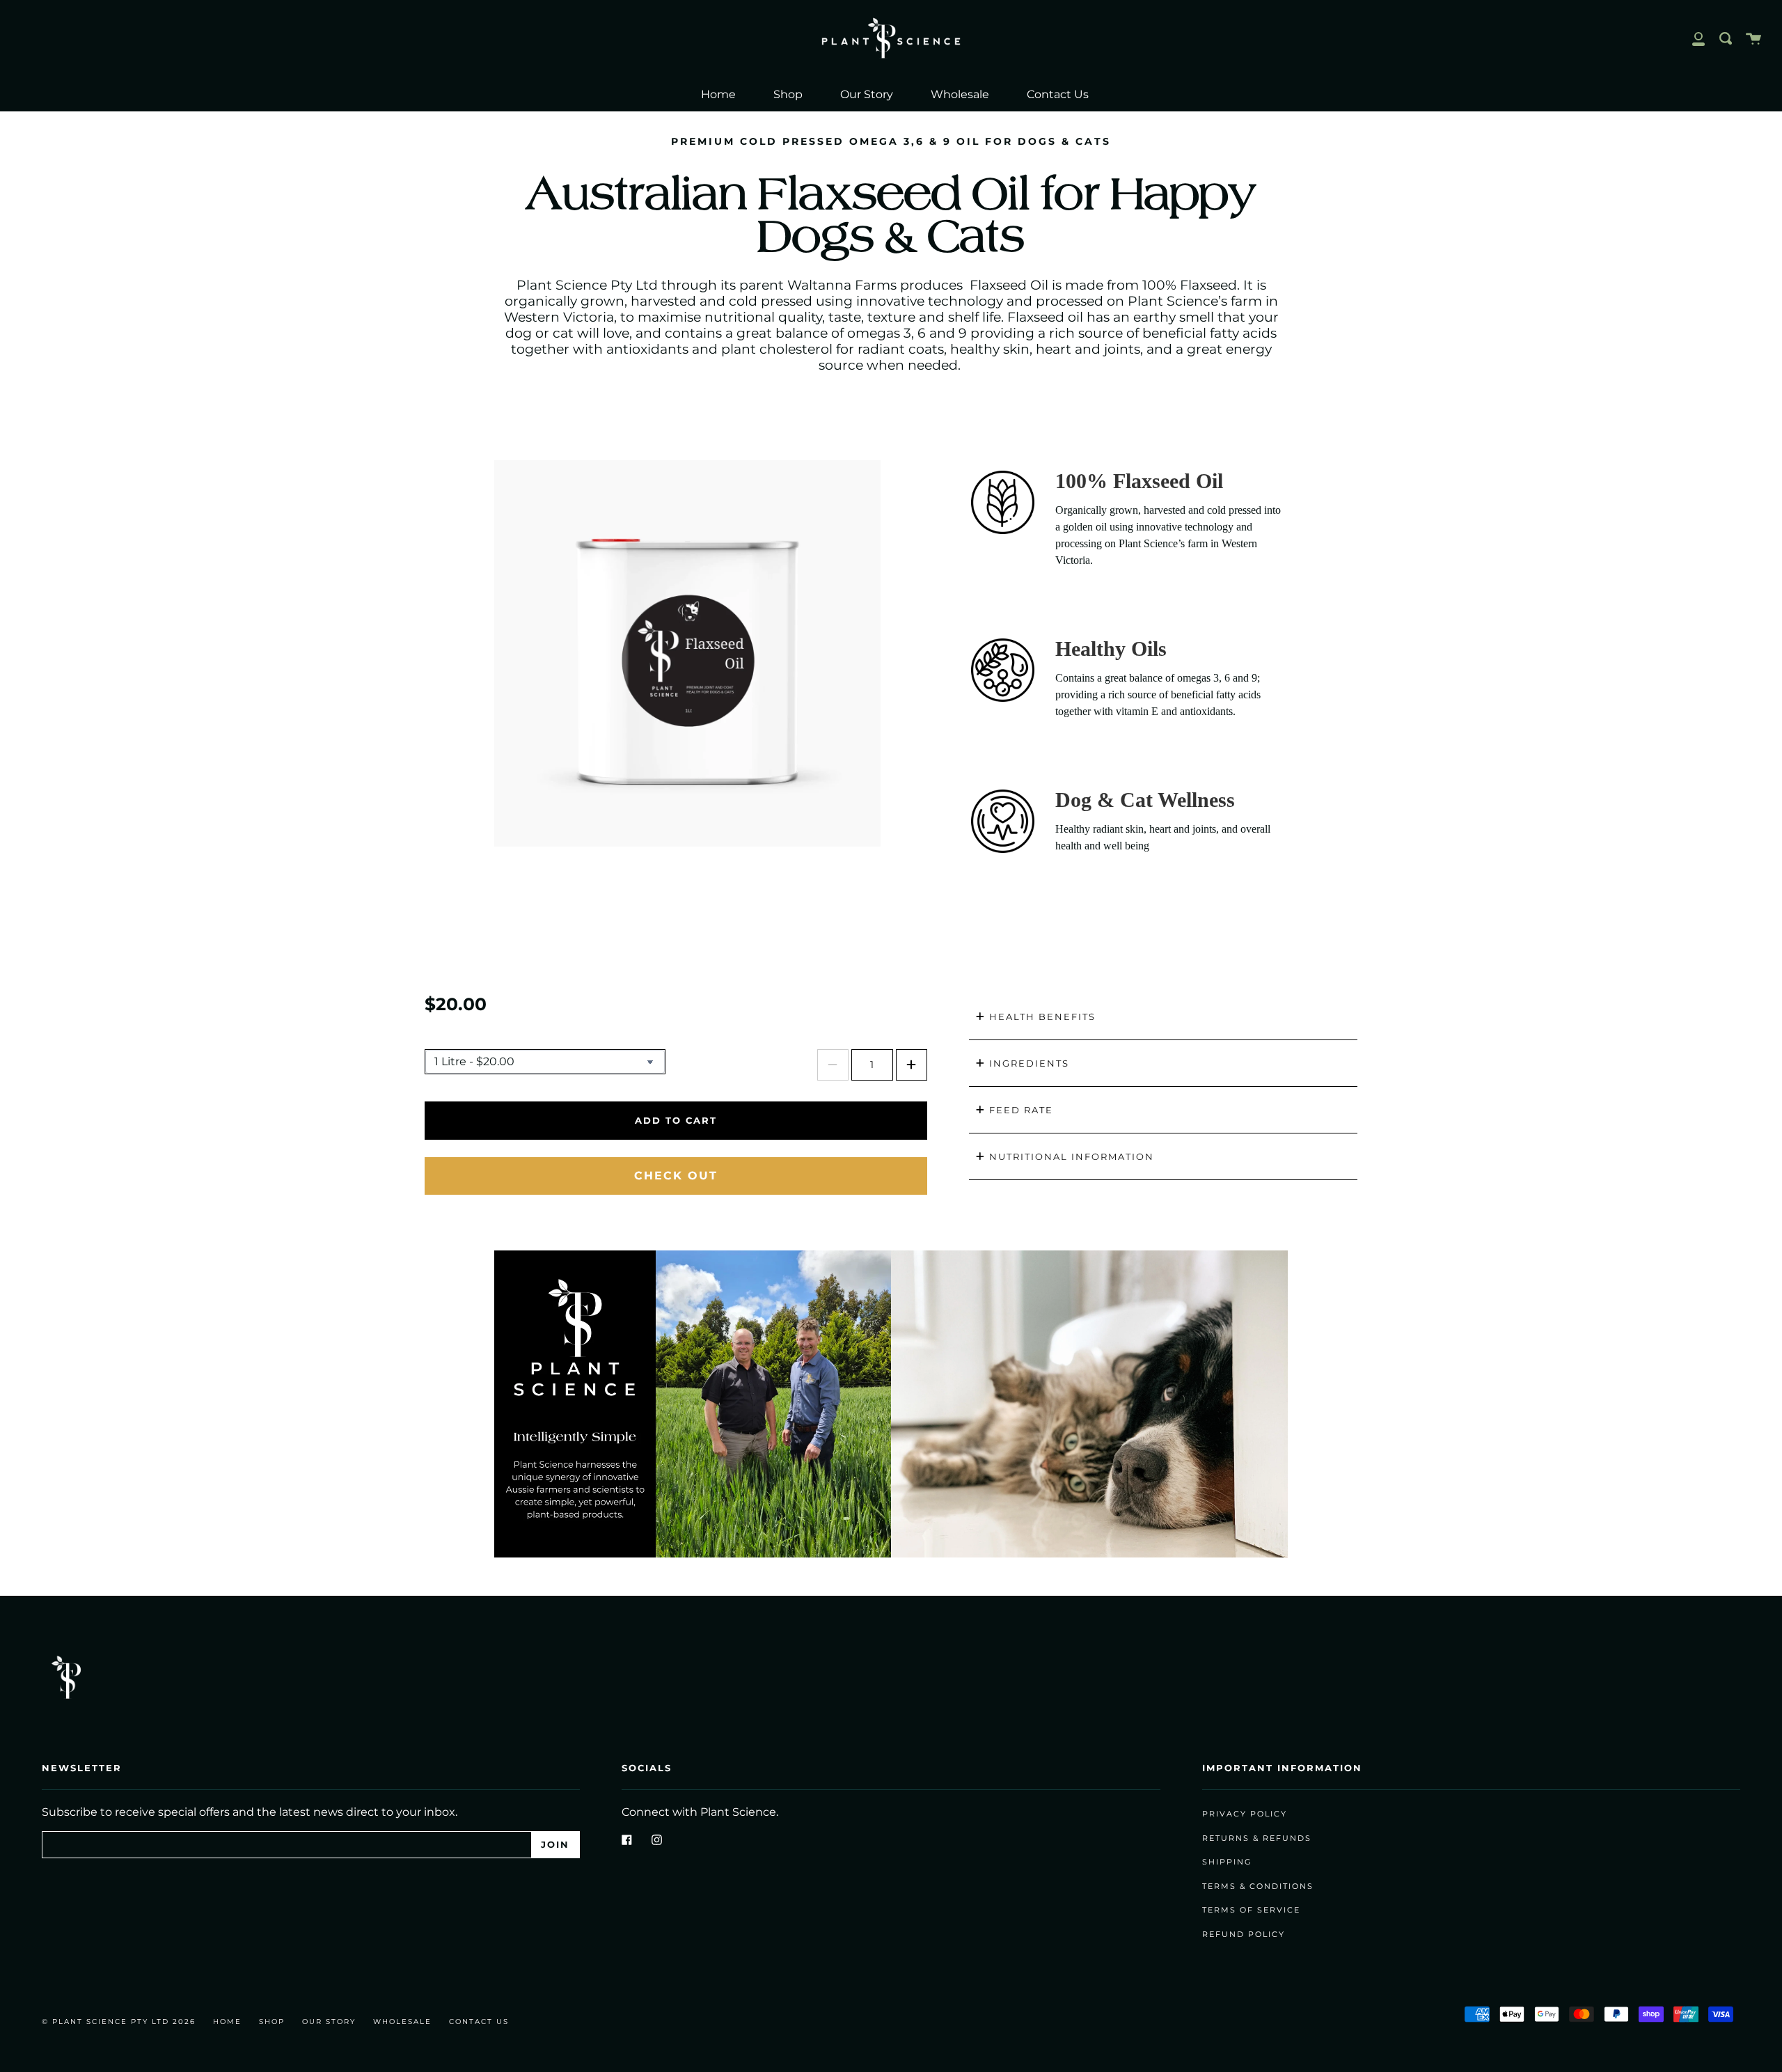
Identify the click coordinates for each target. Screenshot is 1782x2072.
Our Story (867, 94)
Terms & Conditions (1258, 1886)
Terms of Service (1251, 1910)
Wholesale (960, 94)
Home (718, 94)
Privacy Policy (1245, 1814)
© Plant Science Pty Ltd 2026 (119, 2022)
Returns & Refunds (1257, 1838)
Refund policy (1244, 1934)
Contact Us (1058, 94)
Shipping (1227, 1862)
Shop (788, 94)
